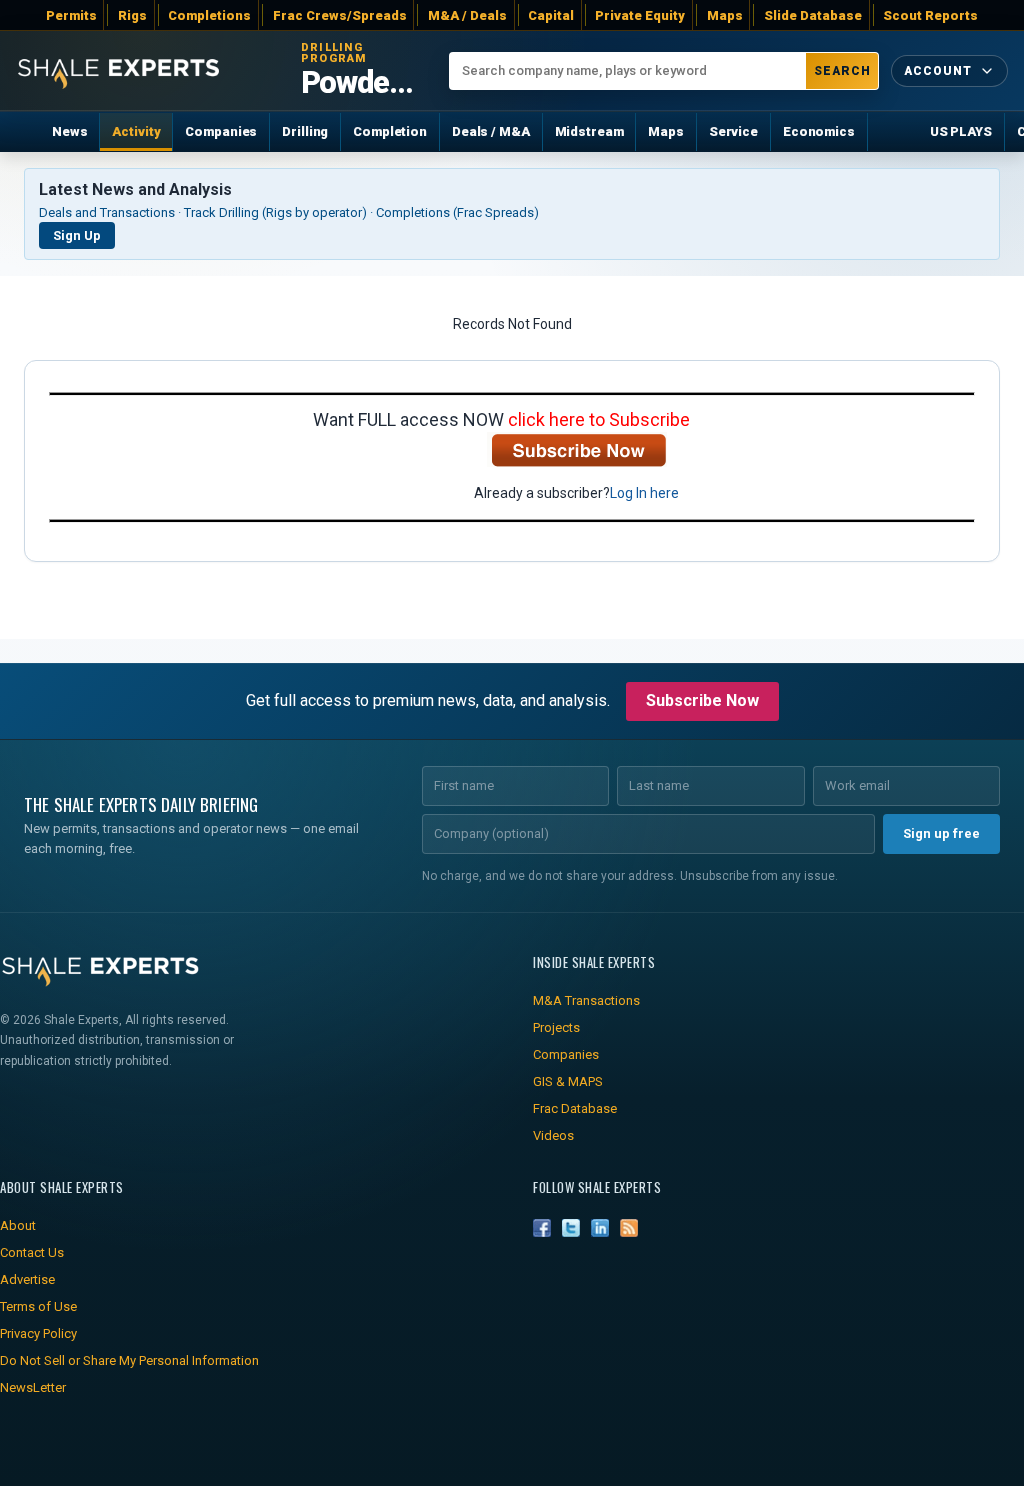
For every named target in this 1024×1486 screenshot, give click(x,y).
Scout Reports (930, 15)
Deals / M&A (491, 131)
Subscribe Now (702, 700)
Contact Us (32, 1252)
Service (733, 131)
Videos (553, 1135)
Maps (725, 15)
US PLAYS (961, 131)
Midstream (589, 131)
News (69, 131)
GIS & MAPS (568, 1081)
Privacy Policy (38, 1333)
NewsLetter (33, 1387)
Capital (551, 15)
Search (842, 71)
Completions (209, 15)
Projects (556, 1027)
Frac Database (575, 1108)
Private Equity (640, 15)
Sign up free (941, 833)
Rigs (132, 15)
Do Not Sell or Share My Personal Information (129, 1360)
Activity (136, 131)
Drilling (305, 131)
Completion (390, 131)
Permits (71, 15)
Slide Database (813, 15)
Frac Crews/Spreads (340, 15)
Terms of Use (38, 1306)
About (18, 1225)
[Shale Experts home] (118, 71)
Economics (819, 131)
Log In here (644, 493)
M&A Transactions (586, 1000)
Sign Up (77, 235)
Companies (221, 131)
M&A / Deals (467, 15)
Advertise (27, 1279)
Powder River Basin (363, 83)
